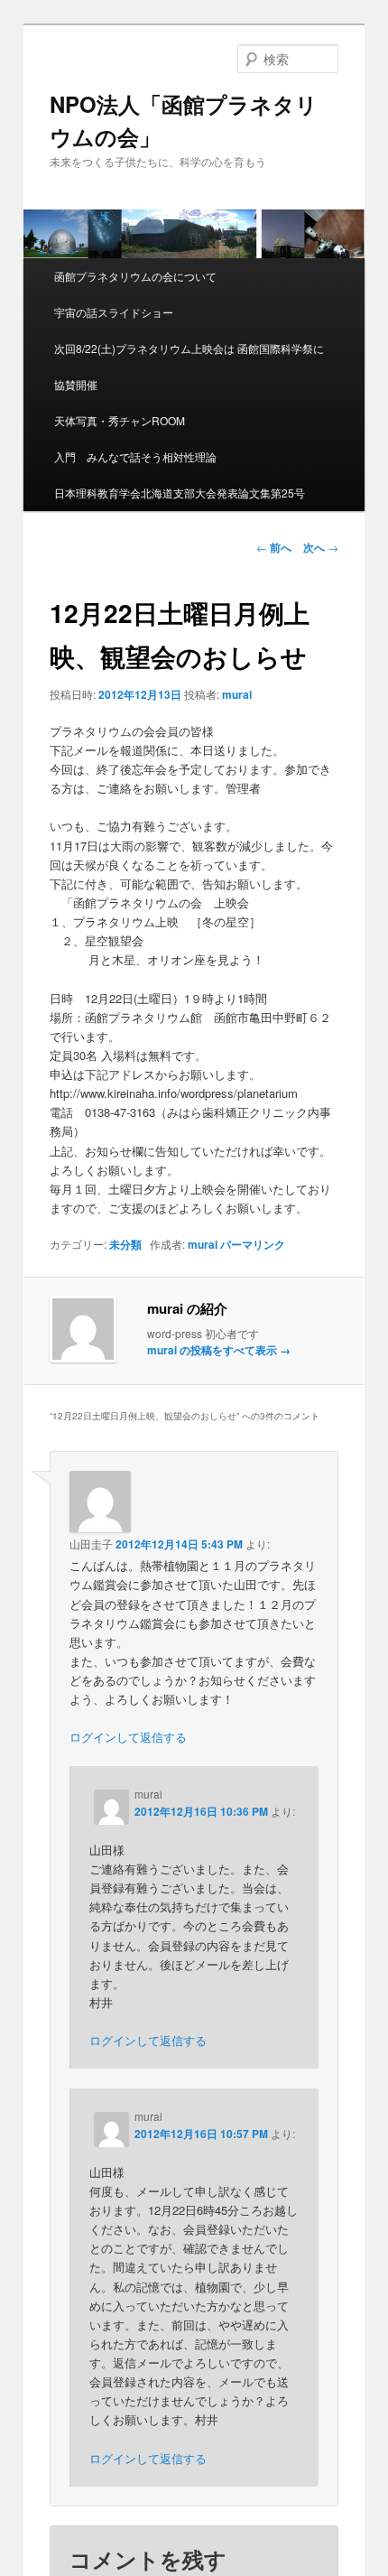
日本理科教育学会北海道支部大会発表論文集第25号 (180, 493)
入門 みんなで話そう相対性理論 (135, 456)
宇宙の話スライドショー (114, 312)
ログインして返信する (128, 1737)
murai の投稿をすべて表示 (219, 1350)
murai (237, 694)
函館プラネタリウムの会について (135, 276)
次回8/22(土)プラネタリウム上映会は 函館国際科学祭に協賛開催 (189, 366)
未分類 (125, 1244)
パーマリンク (253, 1244)
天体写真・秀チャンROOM (120, 420)
